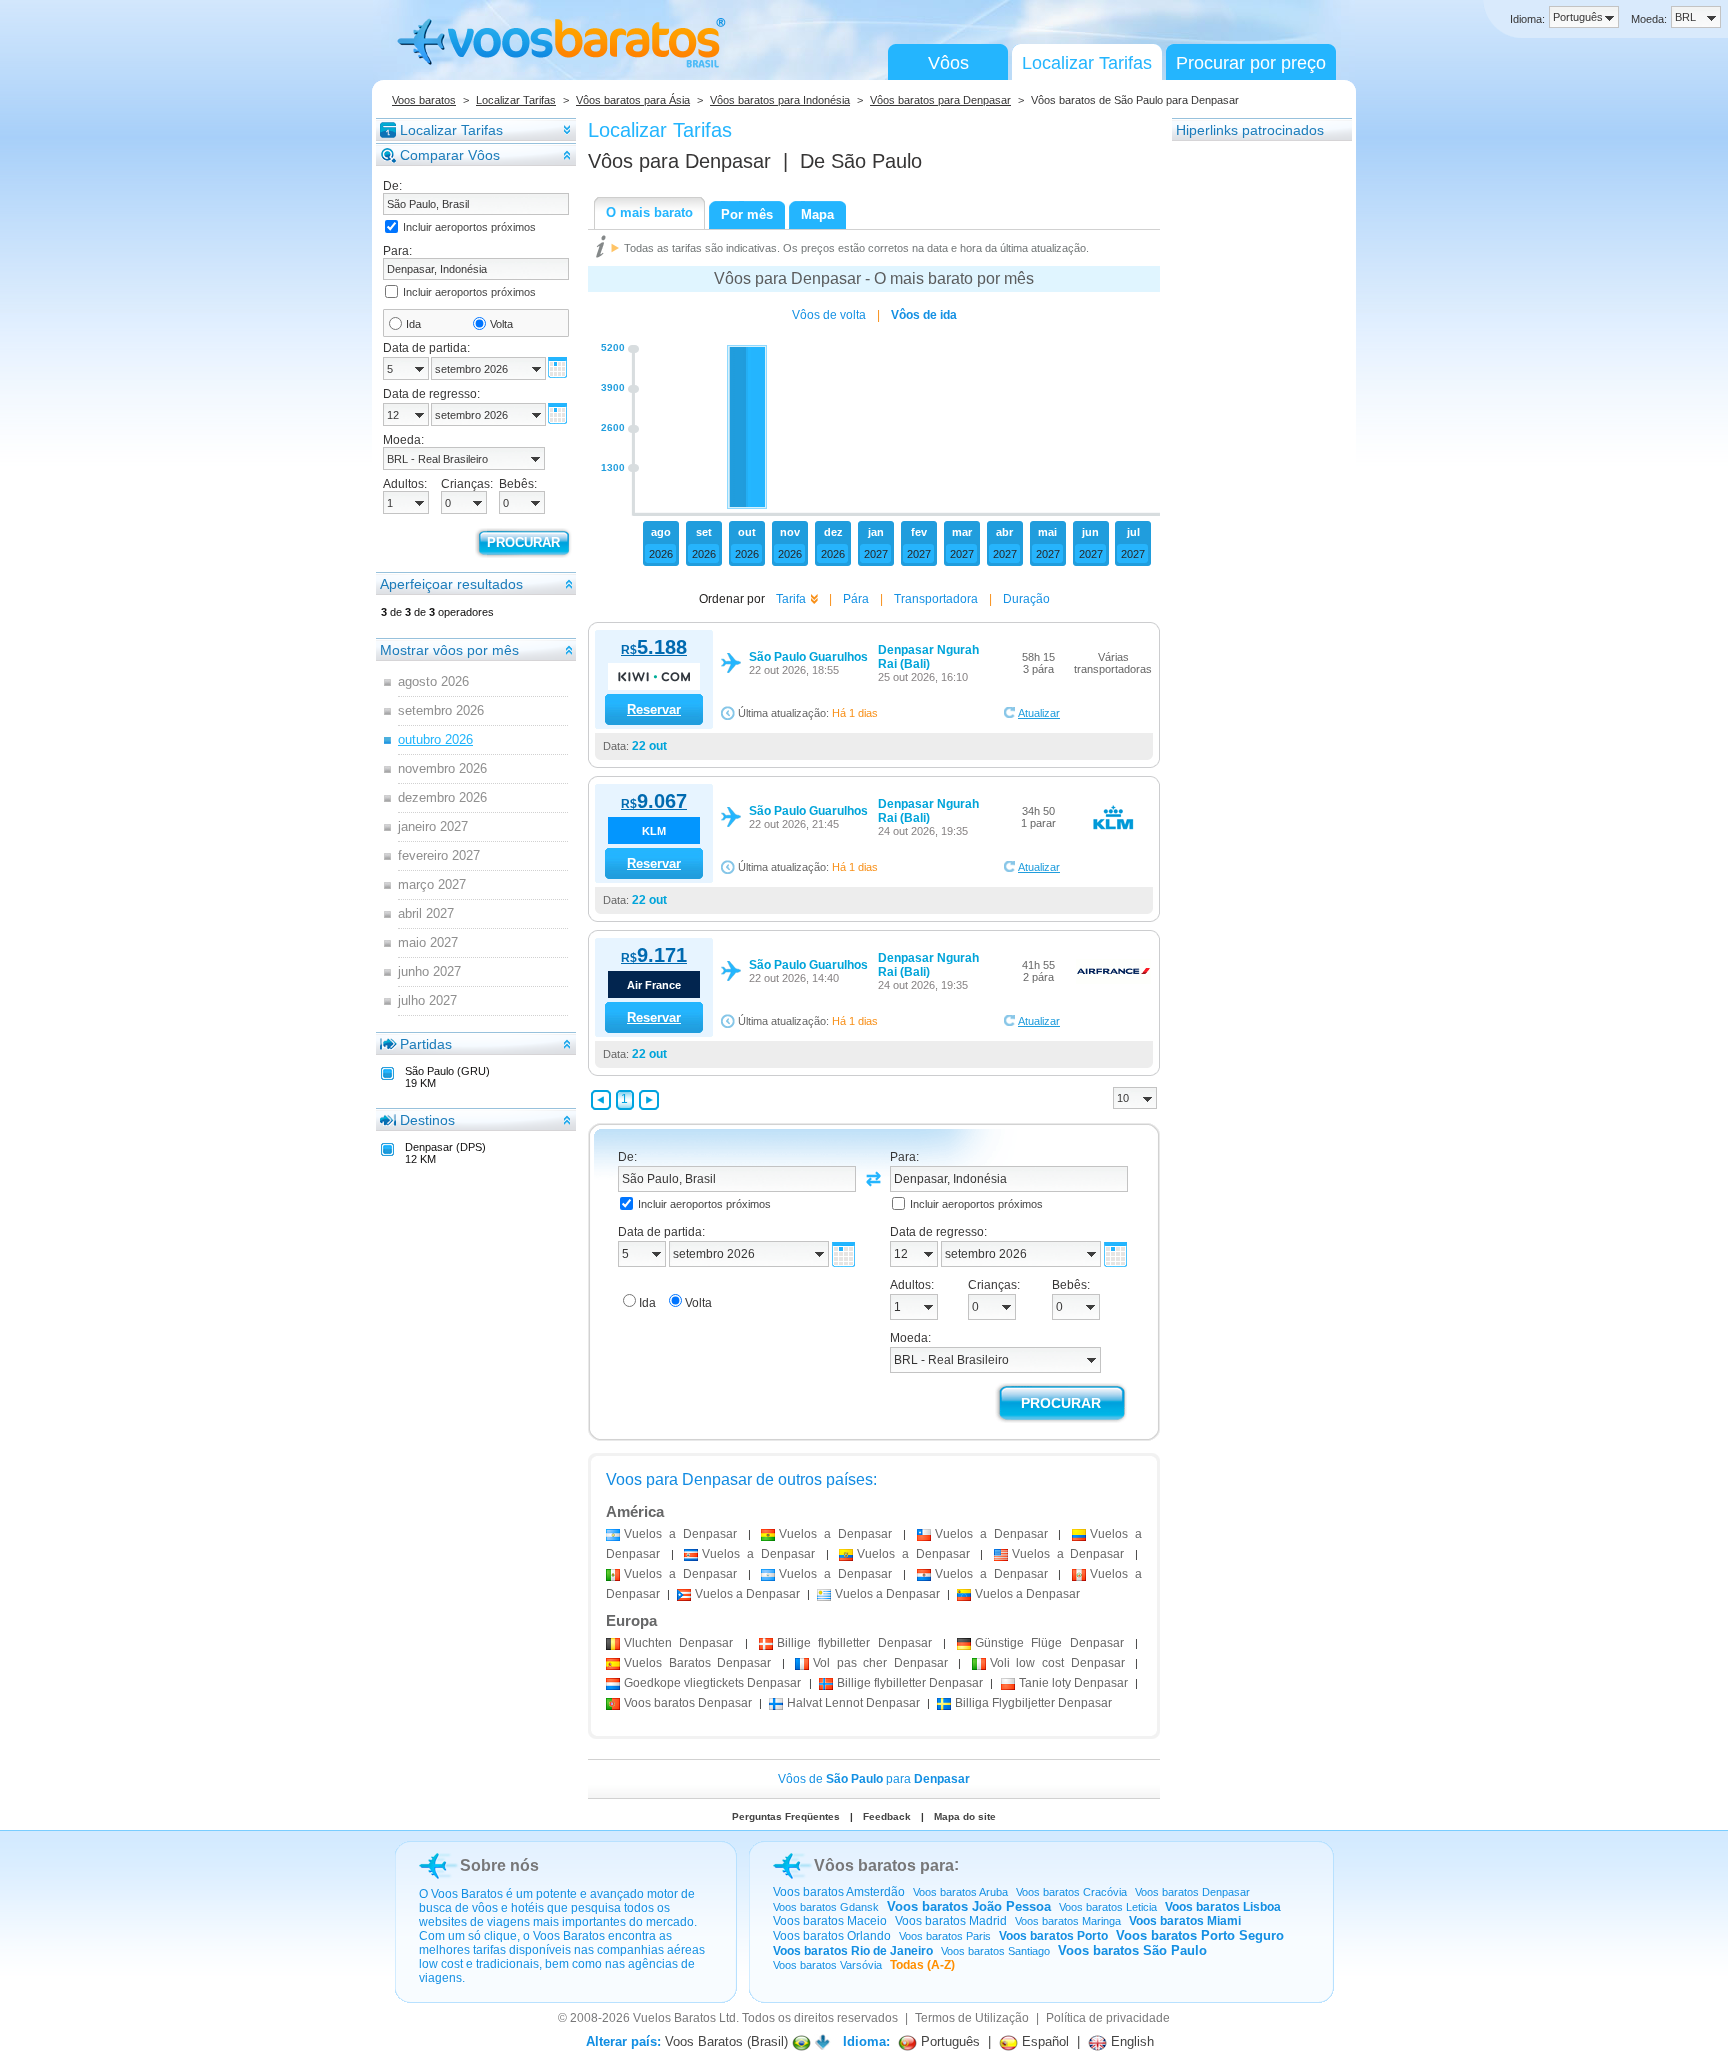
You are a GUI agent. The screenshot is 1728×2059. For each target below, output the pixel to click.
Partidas (426, 1044)
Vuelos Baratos (674, 2018)
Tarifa (791, 599)
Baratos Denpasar (697, 1663)
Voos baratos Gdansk (826, 1907)
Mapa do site (965, 1816)
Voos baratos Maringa (1068, 1921)
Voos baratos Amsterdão (839, 1892)
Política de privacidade (1108, 2018)
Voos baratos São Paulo (1132, 1950)
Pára (856, 599)
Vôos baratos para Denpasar (940, 100)
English (1130, 2041)
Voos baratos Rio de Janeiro (853, 1951)
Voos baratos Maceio (830, 1921)
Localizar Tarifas (1087, 63)
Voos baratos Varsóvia (827, 1965)
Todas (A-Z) (922, 1965)
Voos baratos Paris (945, 1936)
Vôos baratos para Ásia (633, 100)
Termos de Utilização (972, 2018)
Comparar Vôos (450, 155)
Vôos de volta (829, 315)
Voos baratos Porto (1053, 1936)
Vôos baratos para (884, 1865)
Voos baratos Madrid (951, 1921)
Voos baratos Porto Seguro (1200, 1935)
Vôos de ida (924, 315)
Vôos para (679, 161)
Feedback (887, 1816)
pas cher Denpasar (880, 1663)
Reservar (654, 709)
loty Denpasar (1073, 1683)
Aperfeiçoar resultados (451, 584)
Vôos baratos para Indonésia (780, 100)
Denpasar (678, 1643)
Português (948, 2041)
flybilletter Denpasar (854, 1643)
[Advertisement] (1252, 443)
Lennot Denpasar (853, 1703)
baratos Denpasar (688, 1703)
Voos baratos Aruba (960, 1892)
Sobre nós (499, 1865)
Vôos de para (874, 1779)
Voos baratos (424, 100)
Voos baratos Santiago (995, 1951)
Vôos (948, 63)
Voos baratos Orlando (832, 1936)
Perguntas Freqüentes (786, 1816)
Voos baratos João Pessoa (969, 1906)
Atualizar (1039, 713)
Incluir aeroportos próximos (469, 227)
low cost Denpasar (1057, 1663)
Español (1043, 2041)
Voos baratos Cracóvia (1071, 1892)
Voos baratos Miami (1185, 1921)
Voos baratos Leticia (1108, 1907)
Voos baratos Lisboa (1223, 1907)
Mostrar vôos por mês (449, 650)
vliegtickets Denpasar (712, 1683)
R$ (654, 650)
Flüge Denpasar (1049, 1643)
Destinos (427, 1120)
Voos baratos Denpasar (1192, 1892)
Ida (413, 324)
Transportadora (936, 599)
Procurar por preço (1251, 63)
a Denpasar (680, 1534)
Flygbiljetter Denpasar (1033, 1703)
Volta (501, 324)
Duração (1026, 599)
